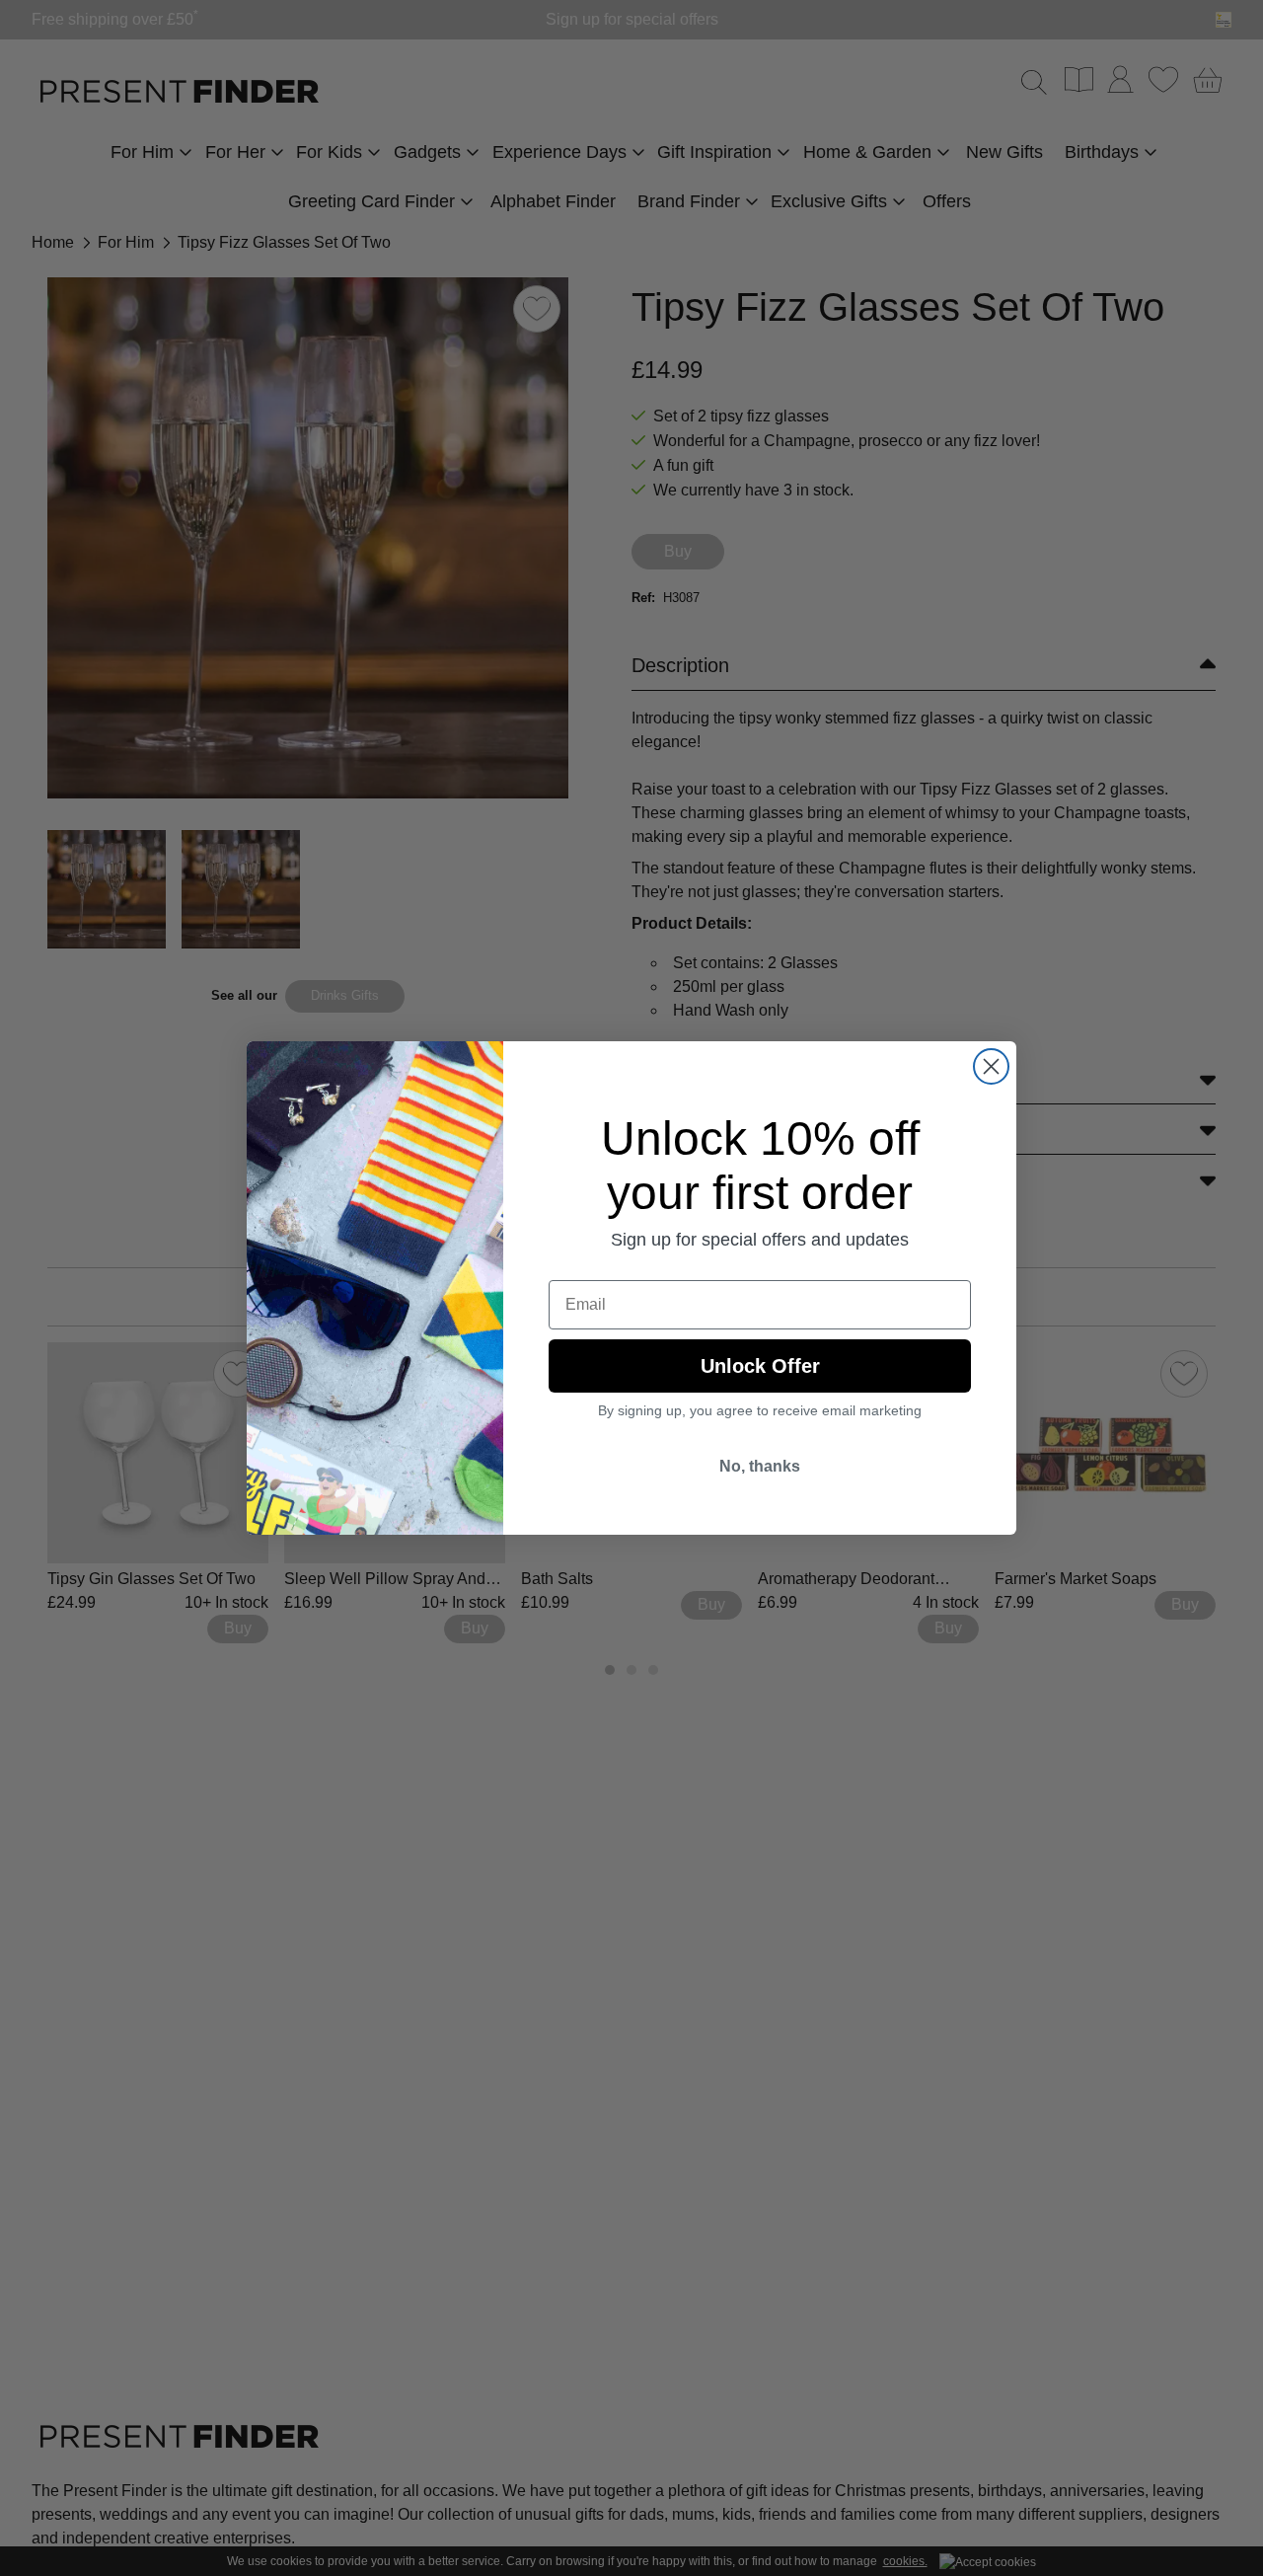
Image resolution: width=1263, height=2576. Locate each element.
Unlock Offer (760, 1366)
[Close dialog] (991, 1066)
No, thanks (760, 1466)
